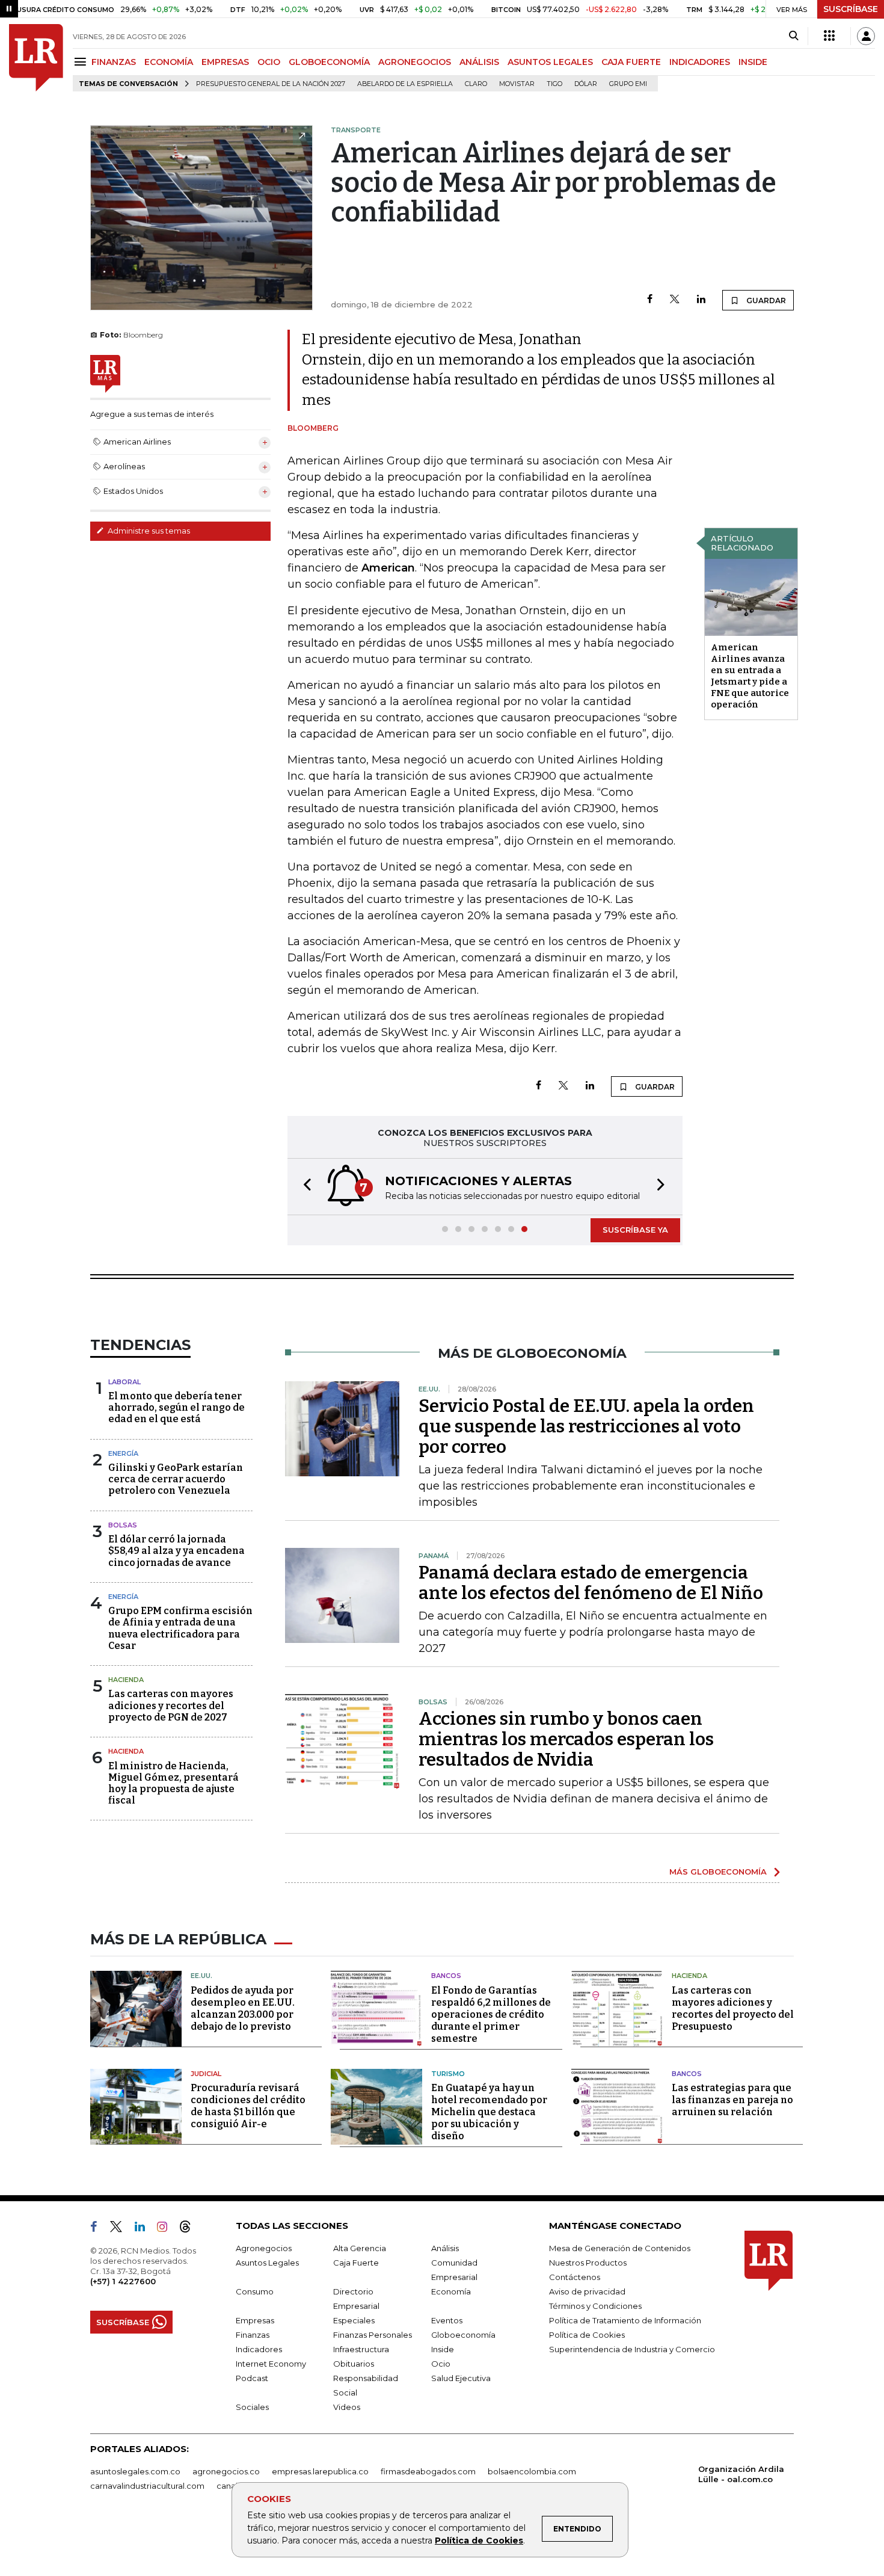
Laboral (124, 1382)
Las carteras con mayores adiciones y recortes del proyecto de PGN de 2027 (171, 1705)
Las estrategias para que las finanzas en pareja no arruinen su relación (732, 2100)
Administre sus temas (148, 531)
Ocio (441, 2364)
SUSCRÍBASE (851, 9)
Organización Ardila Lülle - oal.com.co (741, 2474)
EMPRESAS (225, 62)
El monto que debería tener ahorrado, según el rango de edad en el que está (176, 1407)
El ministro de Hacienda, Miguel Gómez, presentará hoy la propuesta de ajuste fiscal (173, 1783)
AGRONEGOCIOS (415, 62)
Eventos (447, 2320)
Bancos (446, 1976)
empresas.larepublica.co (320, 2471)
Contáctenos (575, 2277)
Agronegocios (264, 2248)
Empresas (255, 2320)
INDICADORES (700, 62)
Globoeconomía (463, 2335)
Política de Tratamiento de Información (625, 2320)
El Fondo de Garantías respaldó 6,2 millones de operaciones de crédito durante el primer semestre (491, 2014)
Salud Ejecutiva (461, 2378)
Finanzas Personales (373, 2335)
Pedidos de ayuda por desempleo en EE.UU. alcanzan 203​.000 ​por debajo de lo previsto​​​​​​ (243, 2008)
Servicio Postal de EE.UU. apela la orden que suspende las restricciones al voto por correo (586, 1426)
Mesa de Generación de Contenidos (620, 2248)
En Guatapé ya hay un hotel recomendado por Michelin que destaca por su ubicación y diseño (489, 2112)
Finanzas (253, 2335)
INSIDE (753, 62)
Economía (451, 2291)
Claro (476, 84)
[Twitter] (675, 300)
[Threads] (190, 2229)
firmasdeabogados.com (428, 2471)
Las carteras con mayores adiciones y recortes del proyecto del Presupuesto (733, 2008)
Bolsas (123, 1525)
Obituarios (354, 2364)
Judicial (206, 2074)
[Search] (793, 36)
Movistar (517, 84)
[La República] (36, 58)
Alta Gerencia (360, 2248)
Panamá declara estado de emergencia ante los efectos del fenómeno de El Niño (591, 1583)
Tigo (554, 84)
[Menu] (82, 62)
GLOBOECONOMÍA (329, 62)
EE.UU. (201, 1976)
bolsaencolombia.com (532, 2471)
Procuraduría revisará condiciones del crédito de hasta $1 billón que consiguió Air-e (248, 2106)
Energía (123, 1453)
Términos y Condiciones (595, 2306)
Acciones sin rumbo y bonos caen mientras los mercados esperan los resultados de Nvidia (566, 1739)
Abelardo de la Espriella (405, 84)
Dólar (586, 84)
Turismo (448, 2074)
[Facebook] (650, 300)
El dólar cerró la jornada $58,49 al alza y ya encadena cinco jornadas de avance (176, 1551)
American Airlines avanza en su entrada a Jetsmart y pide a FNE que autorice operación (750, 676)
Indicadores (259, 2349)
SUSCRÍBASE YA (635, 1230)
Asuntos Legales (267, 2263)
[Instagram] (167, 2229)
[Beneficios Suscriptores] (829, 36)
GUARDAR (765, 300)
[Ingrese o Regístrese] (866, 36)
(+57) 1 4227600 (123, 2281)
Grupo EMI (628, 84)
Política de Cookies (479, 2541)
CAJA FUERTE (631, 62)
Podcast (252, 2378)
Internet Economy (271, 2364)
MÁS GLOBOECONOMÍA (718, 1872)
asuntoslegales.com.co (135, 2471)
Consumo (255, 2291)
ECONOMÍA (169, 62)
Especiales (354, 2320)
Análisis (445, 2248)
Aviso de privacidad (587, 2291)
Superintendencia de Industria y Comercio (632, 2349)
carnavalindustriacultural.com (147, 2486)
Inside (443, 2349)
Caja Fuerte (356, 2263)
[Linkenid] (145, 2229)
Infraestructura (361, 2349)
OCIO (269, 62)
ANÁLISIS (479, 62)
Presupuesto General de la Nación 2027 (271, 84)
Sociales (252, 2407)
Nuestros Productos (588, 2263)
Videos (347, 2407)
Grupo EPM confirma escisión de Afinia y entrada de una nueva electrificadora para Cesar (180, 1628)
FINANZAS (114, 62)
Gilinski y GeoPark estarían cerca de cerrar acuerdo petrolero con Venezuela (176, 1479)
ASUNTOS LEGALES (550, 62)
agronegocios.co (226, 2471)
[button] (304, 1187)
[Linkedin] (701, 300)
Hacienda (126, 1680)
